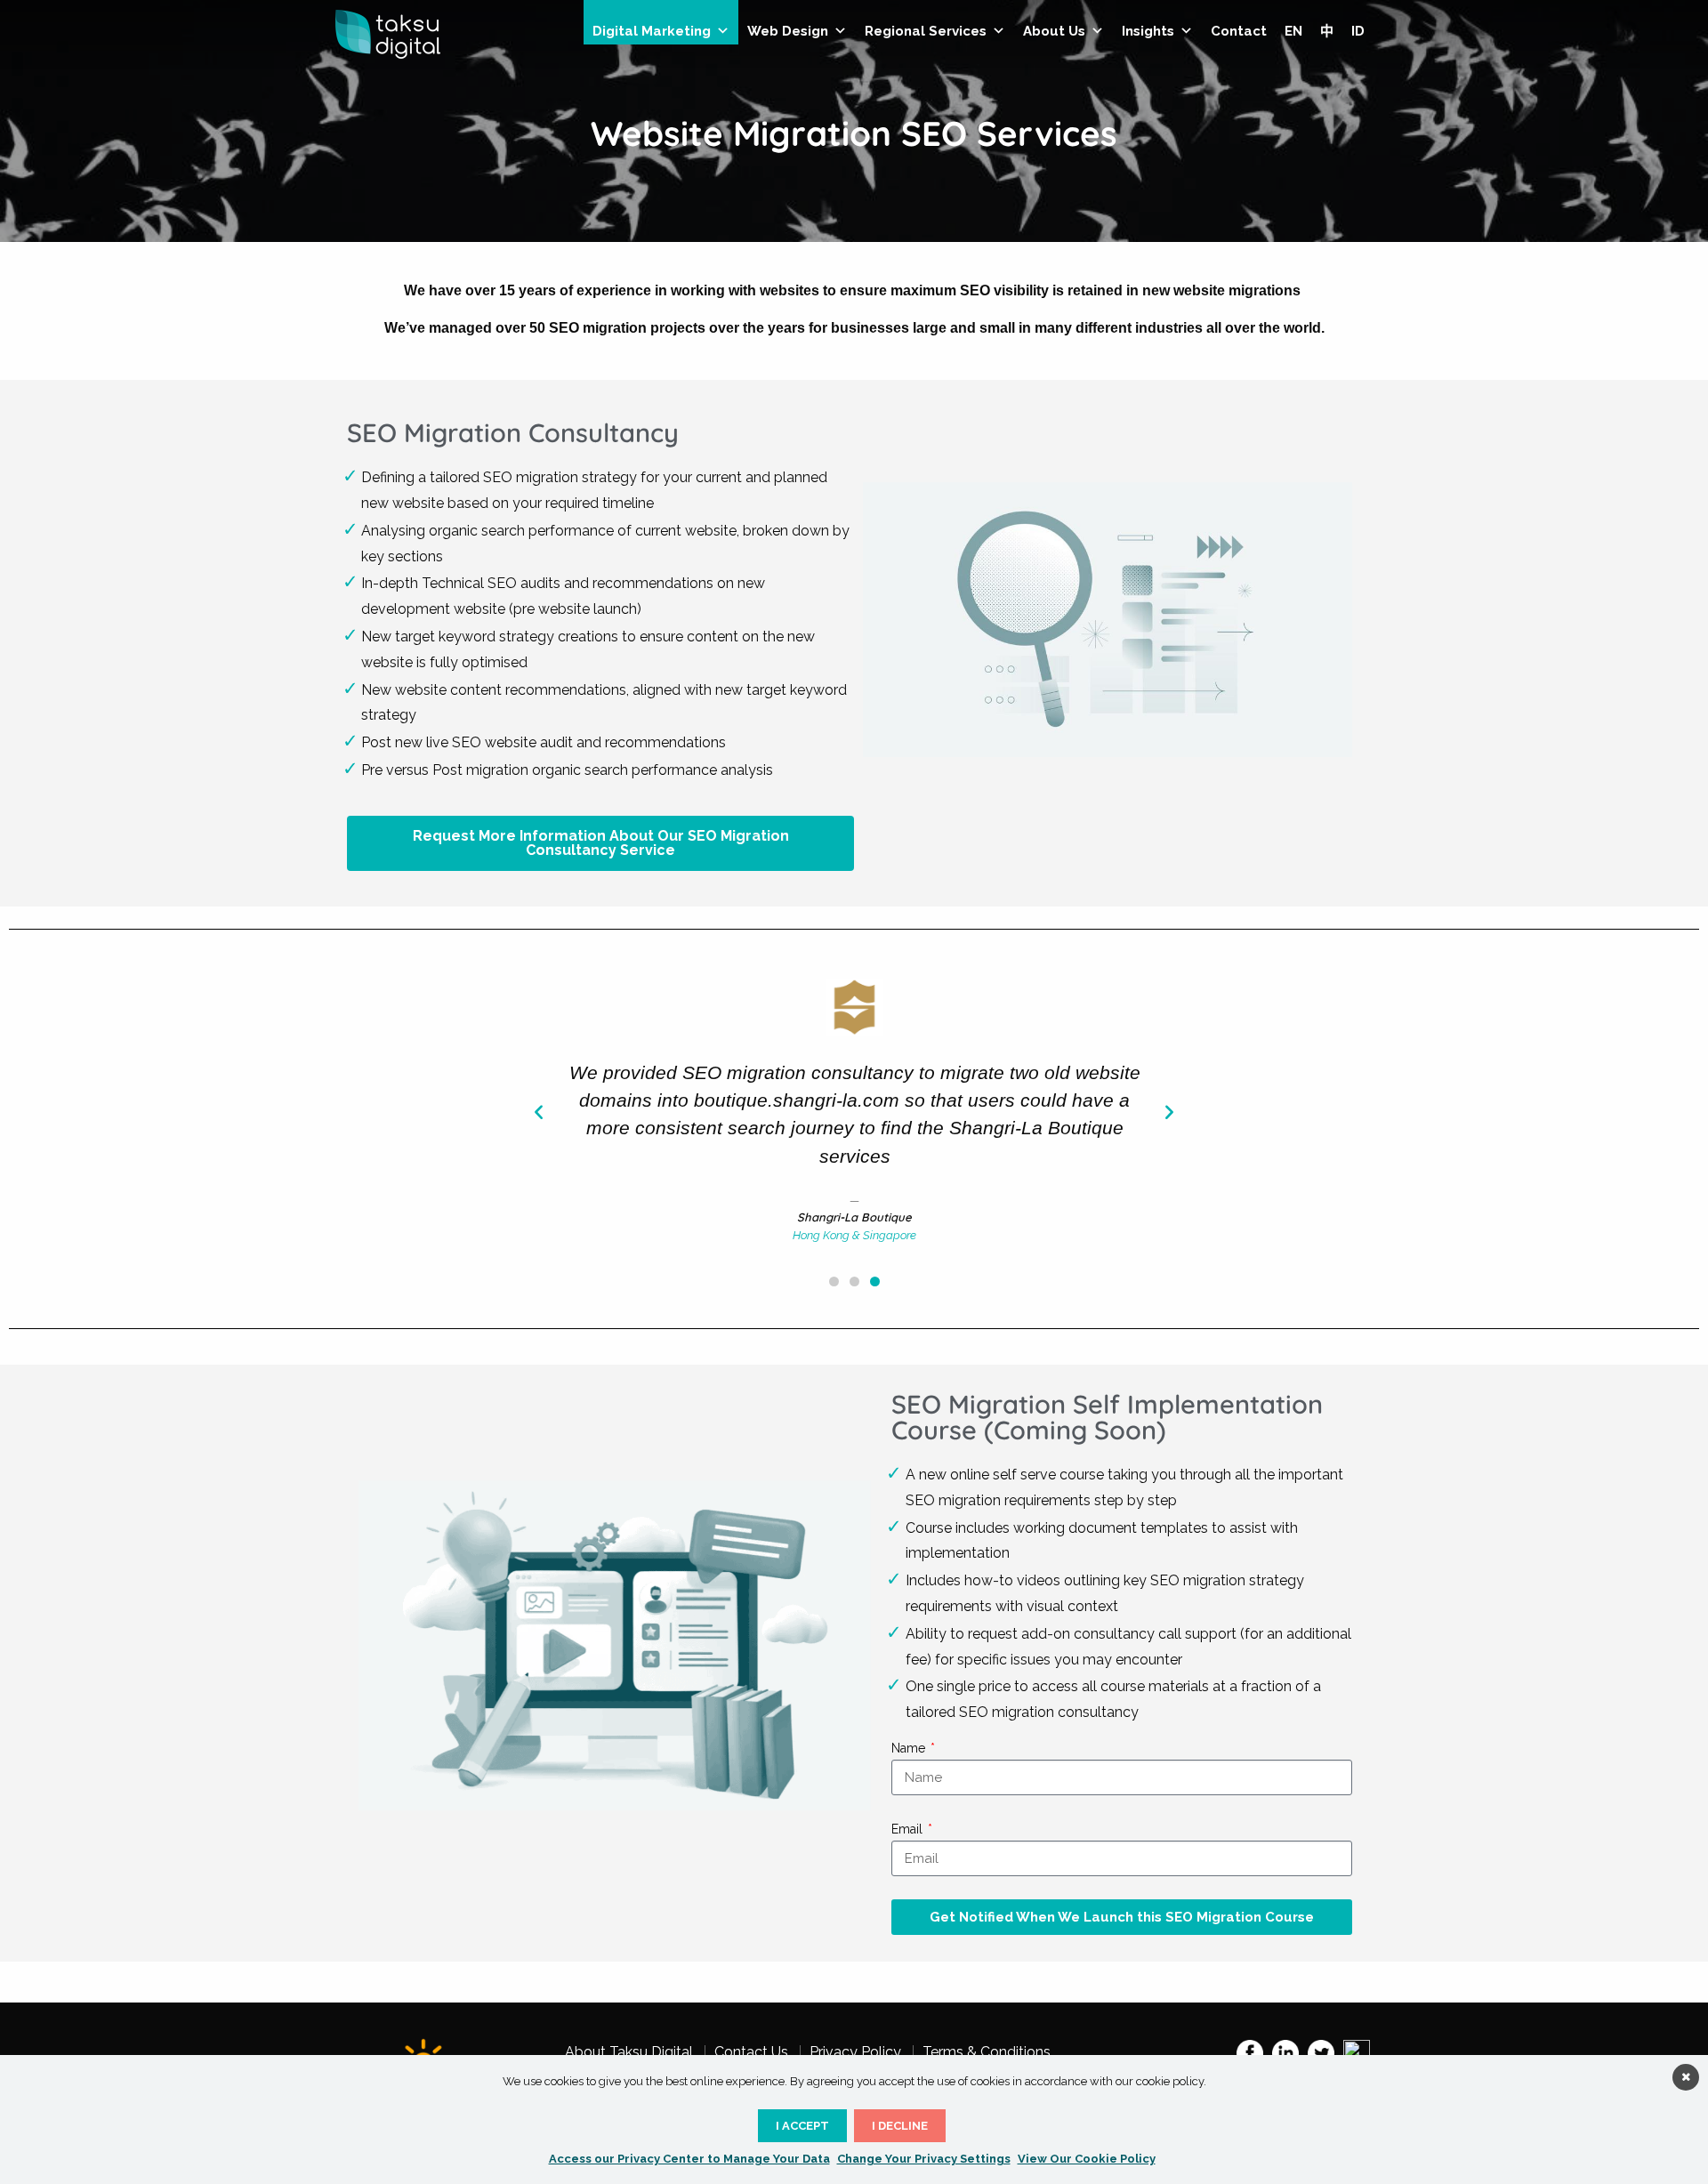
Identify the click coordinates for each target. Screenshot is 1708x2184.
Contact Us (751, 2052)
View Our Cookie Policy (1087, 2159)
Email (909, 1829)
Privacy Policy (855, 2052)
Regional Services (926, 31)
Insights (1148, 31)
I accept (802, 2126)
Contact (1239, 31)
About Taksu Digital (629, 2052)
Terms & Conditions (987, 2052)
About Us (1054, 31)
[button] (539, 1111)
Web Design (788, 31)
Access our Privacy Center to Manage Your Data (689, 2159)
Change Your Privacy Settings (924, 2159)
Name (910, 1748)
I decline (900, 2126)
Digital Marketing (652, 31)
